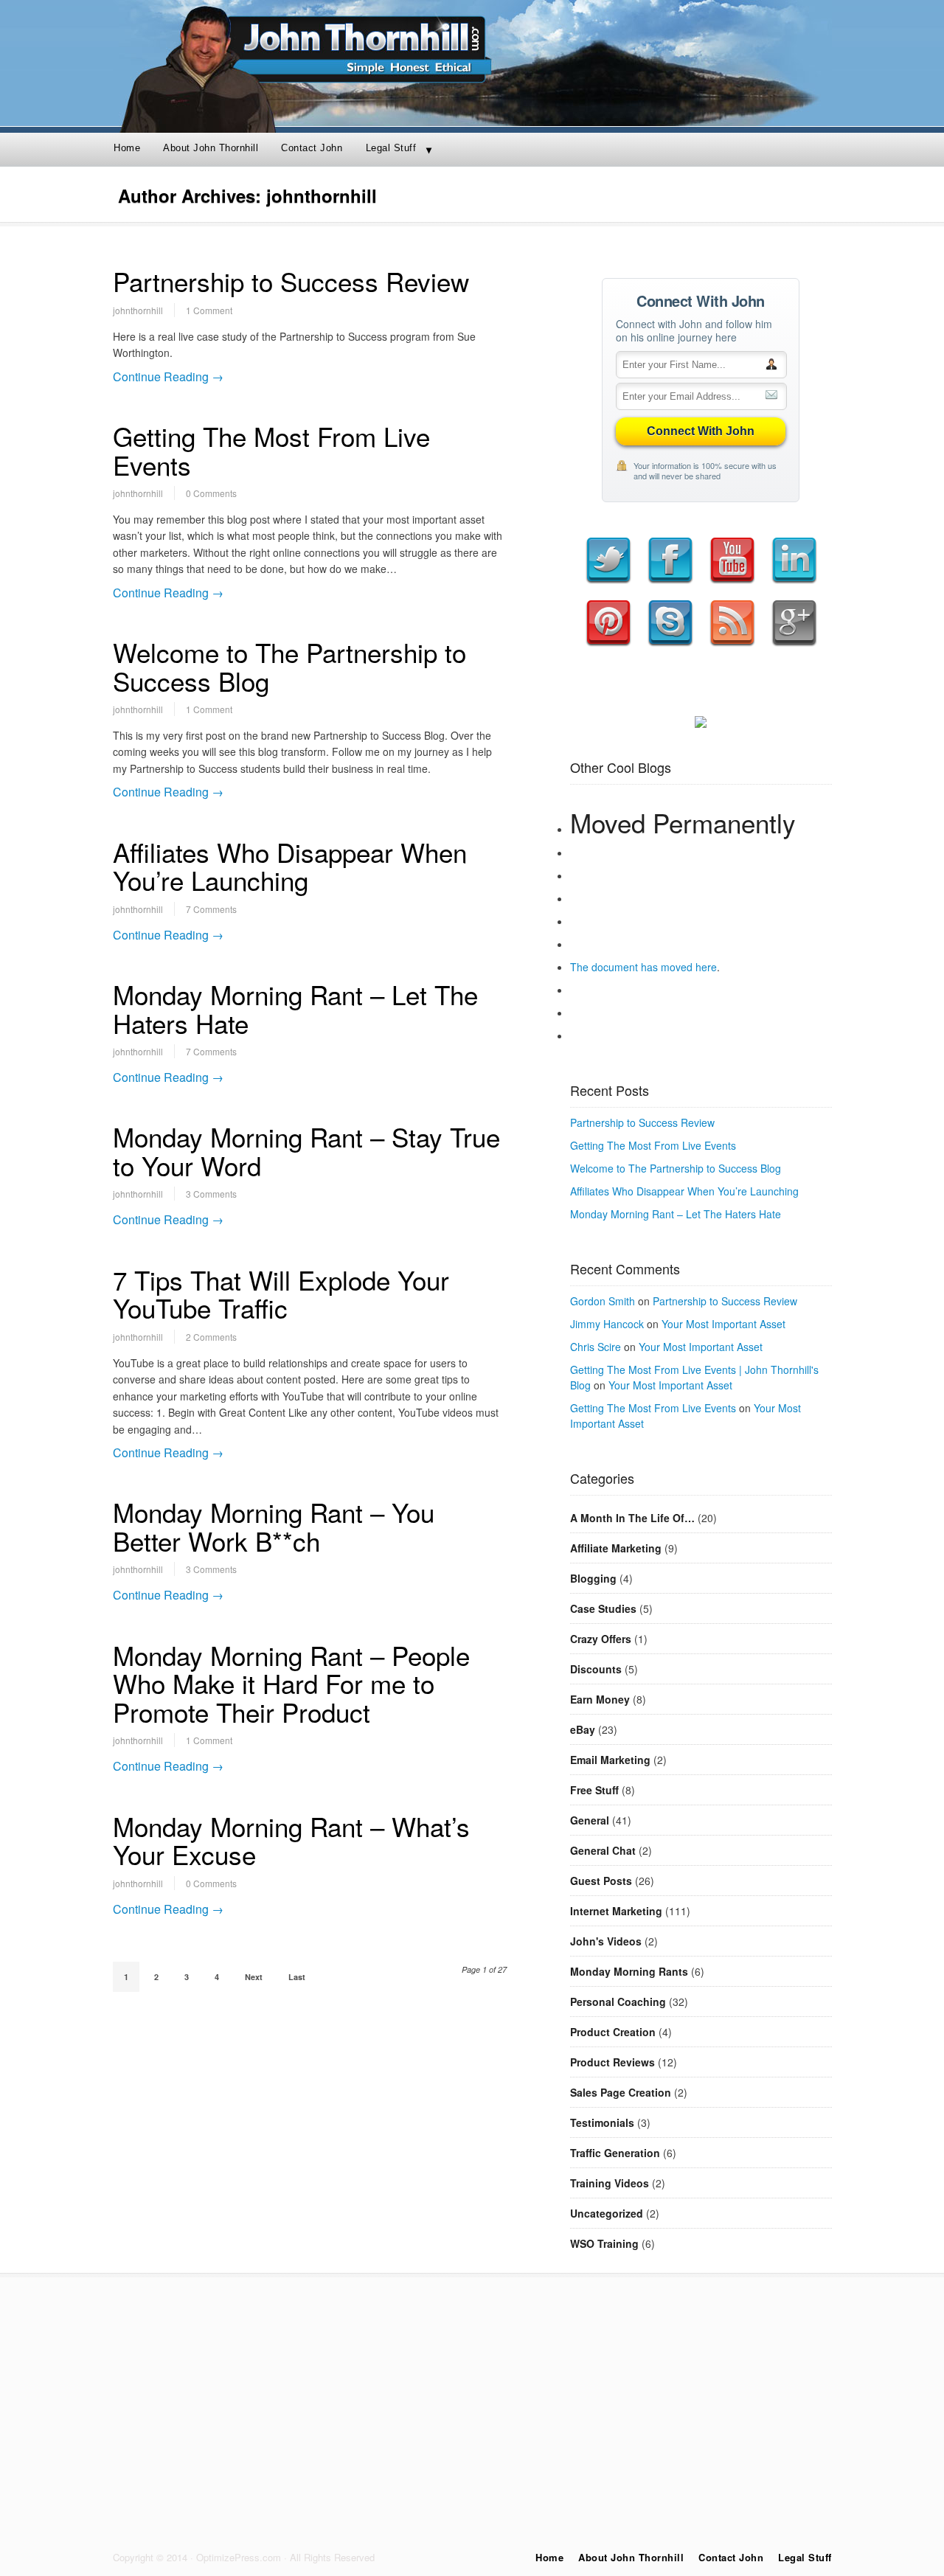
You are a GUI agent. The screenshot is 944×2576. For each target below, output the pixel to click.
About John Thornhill (211, 148)
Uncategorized (607, 2213)
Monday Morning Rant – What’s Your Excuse (291, 1840)
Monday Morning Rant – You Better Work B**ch (274, 1526)
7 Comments (211, 909)
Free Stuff (594, 1790)
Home (127, 148)
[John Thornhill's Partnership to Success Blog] (472, 122)
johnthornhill (138, 310)
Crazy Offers (601, 1639)
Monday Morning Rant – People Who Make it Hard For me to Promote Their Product (291, 1683)
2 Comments (211, 1337)
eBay (583, 1729)
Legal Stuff (391, 148)
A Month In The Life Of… (632, 1518)
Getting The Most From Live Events (271, 450)
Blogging (593, 1578)
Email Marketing (610, 1760)
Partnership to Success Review (291, 281)
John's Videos (606, 1941)
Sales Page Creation (621, 2092)
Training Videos (610, 2183)
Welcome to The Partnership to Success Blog (289, 666)
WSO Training (604, 2243)
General (590, 1820)
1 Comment (209, 310)
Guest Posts (601, 1881)
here (706, 967)
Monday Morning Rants (629, 1971)
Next (254, 1977)
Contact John (312, 148)
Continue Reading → (168, 376)
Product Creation (613, 2032)
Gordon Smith (603, 1301)
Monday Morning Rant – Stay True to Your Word (306, 1151)
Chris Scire (596, 1347)
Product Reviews (612, 2062)
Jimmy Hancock (607, 1324)
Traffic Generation (615, 2153)
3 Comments (211, 1194)
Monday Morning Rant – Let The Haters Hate (295, 1008)
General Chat (603, 1850)
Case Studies (603, 1608)
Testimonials (602, 2122)
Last (297, 1977)
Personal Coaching (618, 2002)
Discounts (596, 1669)
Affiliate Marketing (616, 1548)
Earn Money (600, 1699)
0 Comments (211, 493)
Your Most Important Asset (723, 1324)
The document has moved (633, 967)
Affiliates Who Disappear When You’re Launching (290, 866)
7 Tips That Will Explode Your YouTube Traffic (281, 1294)
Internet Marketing (616, 1911)
